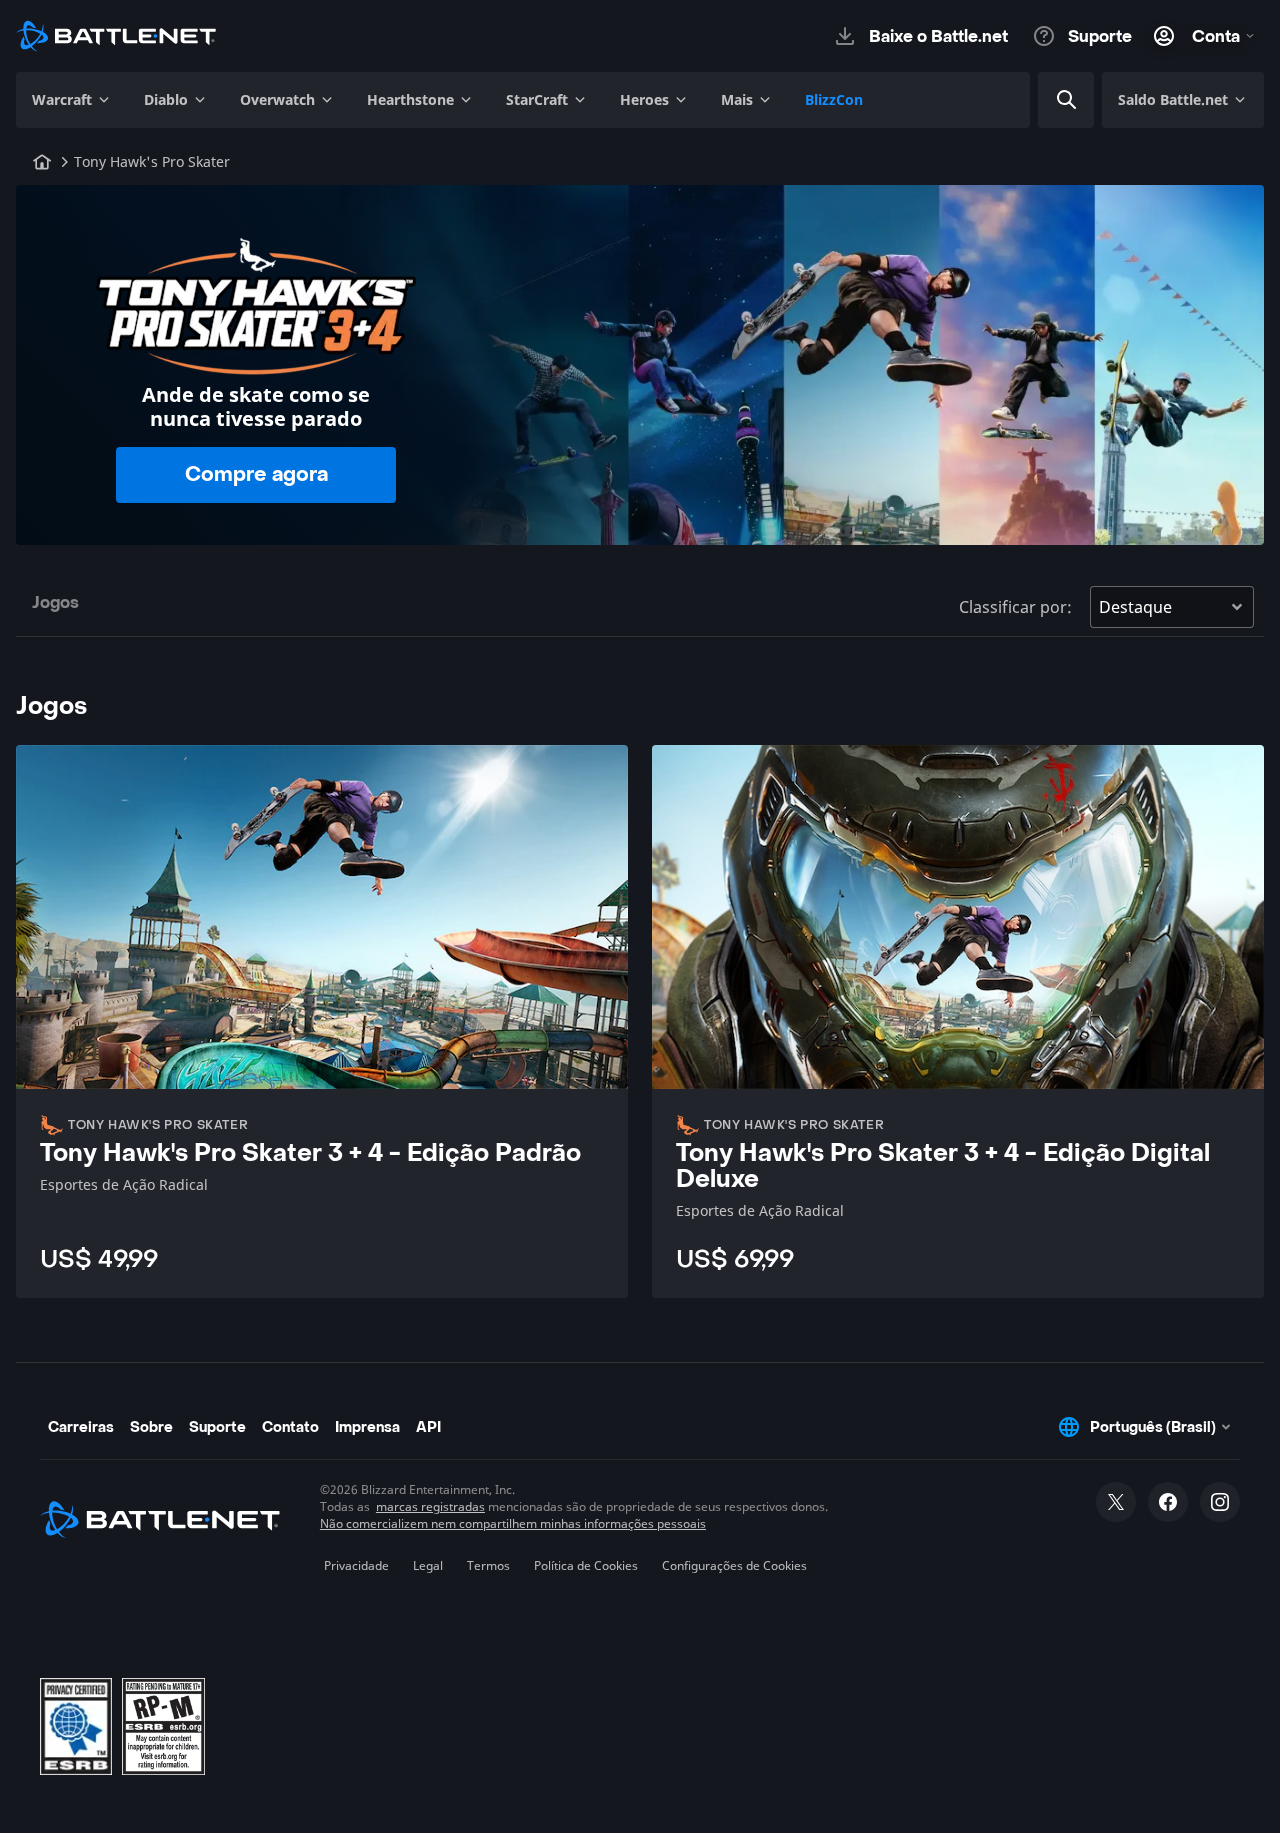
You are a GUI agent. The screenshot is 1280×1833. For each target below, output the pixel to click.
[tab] (55, 606)
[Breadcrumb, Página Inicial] (42, 162)
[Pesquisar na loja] (1067, 100)
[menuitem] (72, 100)
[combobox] (1095, 100)
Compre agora (256, 475)
